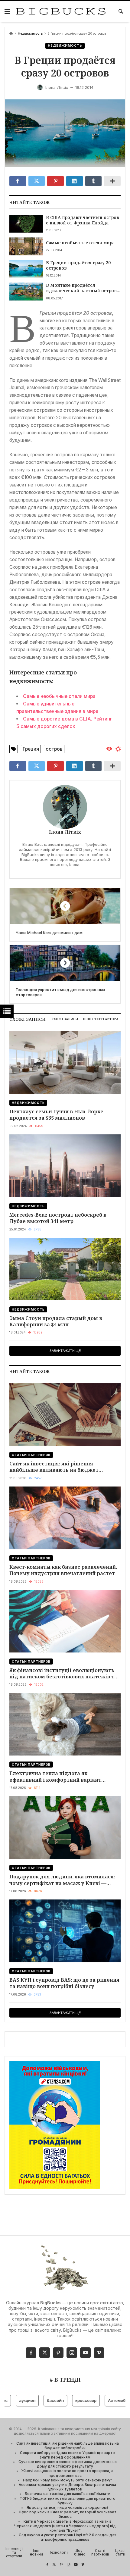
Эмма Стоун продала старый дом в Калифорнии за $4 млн (56, 1321)
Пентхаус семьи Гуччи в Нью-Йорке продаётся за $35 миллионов (56, 1115)
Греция (31, 749)
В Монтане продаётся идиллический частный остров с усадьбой (83, 288)
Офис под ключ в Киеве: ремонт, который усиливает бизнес (68, 2514)
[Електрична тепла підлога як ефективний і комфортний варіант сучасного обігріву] (65, 1724)
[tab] (65, 1019)
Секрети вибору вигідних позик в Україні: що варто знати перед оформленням (67, 2455)
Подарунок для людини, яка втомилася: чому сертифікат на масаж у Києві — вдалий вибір (62, 1880)
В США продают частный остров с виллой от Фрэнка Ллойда (83, 220)
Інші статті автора (101, 1019)
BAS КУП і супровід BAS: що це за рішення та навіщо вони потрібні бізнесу (64, 1983)
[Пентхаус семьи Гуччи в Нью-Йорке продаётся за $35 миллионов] (65, 1062)
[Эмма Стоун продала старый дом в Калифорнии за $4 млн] (65, 1269)
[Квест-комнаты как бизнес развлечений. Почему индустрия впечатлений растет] (65, 1518)
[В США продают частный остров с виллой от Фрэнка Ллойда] (26, 224)
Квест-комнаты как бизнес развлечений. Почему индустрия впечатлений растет (63, 1570)
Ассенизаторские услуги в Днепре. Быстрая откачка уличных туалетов (67, 2487)
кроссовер (65, 2400)
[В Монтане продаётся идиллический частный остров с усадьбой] (26, 291)
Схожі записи (65, 1019)
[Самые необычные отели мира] (26, 246)
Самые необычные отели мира (80, 243)
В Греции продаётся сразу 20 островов (78, 265)
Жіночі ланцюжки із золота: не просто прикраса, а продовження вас (67, 2473)
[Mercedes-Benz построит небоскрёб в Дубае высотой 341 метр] (65, 1166)
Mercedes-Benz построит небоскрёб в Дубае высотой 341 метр (58, 1218)
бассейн (34, 2400)
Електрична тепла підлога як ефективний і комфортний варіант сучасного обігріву (55, 1776)
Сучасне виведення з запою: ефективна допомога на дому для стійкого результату (68, 2464)
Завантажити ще (65, 1351)
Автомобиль (99, 2400)
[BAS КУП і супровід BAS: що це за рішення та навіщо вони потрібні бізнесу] (65, 1931)
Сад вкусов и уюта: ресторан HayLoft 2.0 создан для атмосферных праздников (68, 2537)
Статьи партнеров (31, 1455)
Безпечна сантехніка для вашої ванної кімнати (68, 2494)
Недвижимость (30, 34)
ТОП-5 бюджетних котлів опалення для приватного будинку (68, 2501)
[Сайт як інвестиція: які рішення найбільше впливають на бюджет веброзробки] (65, 1415)
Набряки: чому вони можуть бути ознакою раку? (68, 2480)
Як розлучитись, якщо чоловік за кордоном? (68, 2508)
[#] (47, 2565)
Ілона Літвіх (65, 832)
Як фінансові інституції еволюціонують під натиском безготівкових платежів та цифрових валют (63, 1673)
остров (54, 749)
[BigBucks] (61, 12)
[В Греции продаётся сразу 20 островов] (26, 269)
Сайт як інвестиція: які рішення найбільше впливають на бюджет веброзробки (54, 1467)
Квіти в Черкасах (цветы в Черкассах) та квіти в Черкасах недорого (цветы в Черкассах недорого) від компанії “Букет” (65, 2526)
